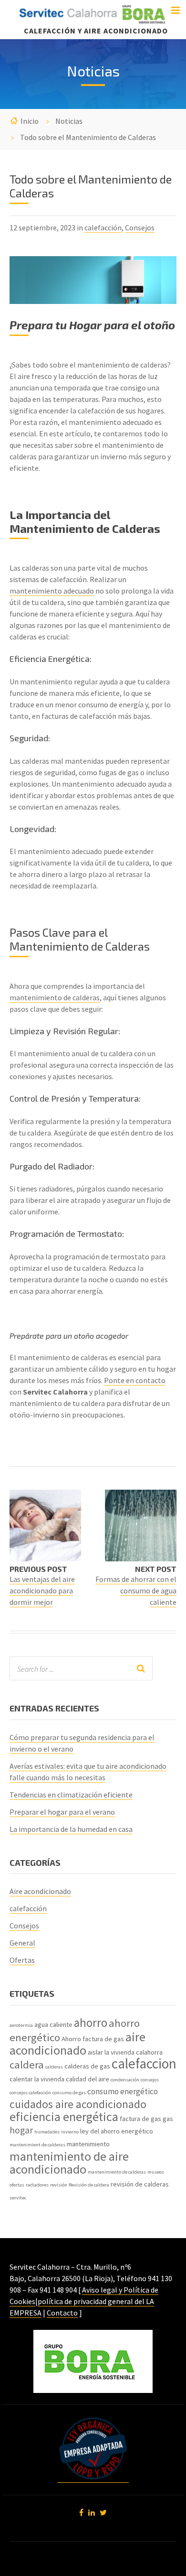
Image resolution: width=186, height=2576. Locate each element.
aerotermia (21, 2025)
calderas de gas (87, 2066)
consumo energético (123, 2091)
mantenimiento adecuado (52, 591)
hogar (21, 2130)
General (22, 1943)
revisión (59, 2185)
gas (168, 2119)
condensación (125, 2080)
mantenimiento (88, 2144)
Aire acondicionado (40, 1891)
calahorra (149, 2052)
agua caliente (53, 2024)
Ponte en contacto (135, 1380)
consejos (150, 2080)
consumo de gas (69, 2093)
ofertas (17, 2185)
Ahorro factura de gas (93, 2039)
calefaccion (144, 2063)
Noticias (69, 121)
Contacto (62, 2313)
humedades (47, 2132)
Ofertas (22, 1960)
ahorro (91, 2023)
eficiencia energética (64, 2116)
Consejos (140, 227)
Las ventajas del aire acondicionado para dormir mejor (42, 1591)
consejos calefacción (30, 2093)
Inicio (30, 121)
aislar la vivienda (111, 2052)
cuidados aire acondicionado (78, 2104)
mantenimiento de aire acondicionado (69, 2163)
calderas (54, 2067)
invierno (70, 2132)
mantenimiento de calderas (55, 997)
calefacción (103, 227)
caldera (27, 2065)
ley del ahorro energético (117, 2131)
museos (156, 2172)
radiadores (37, 2185)
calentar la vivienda (37, 2079)
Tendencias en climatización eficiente (71, 1795)
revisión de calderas (140, 2184)
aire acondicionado (77, 2043)
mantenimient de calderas (37, 2145)
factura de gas (140, 2119)
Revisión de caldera (89, 2185)
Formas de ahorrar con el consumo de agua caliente (136, 1591)
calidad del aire (88, 2079)
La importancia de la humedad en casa (71, 1829)
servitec (18, 2198)
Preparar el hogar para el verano (62, 1812)
